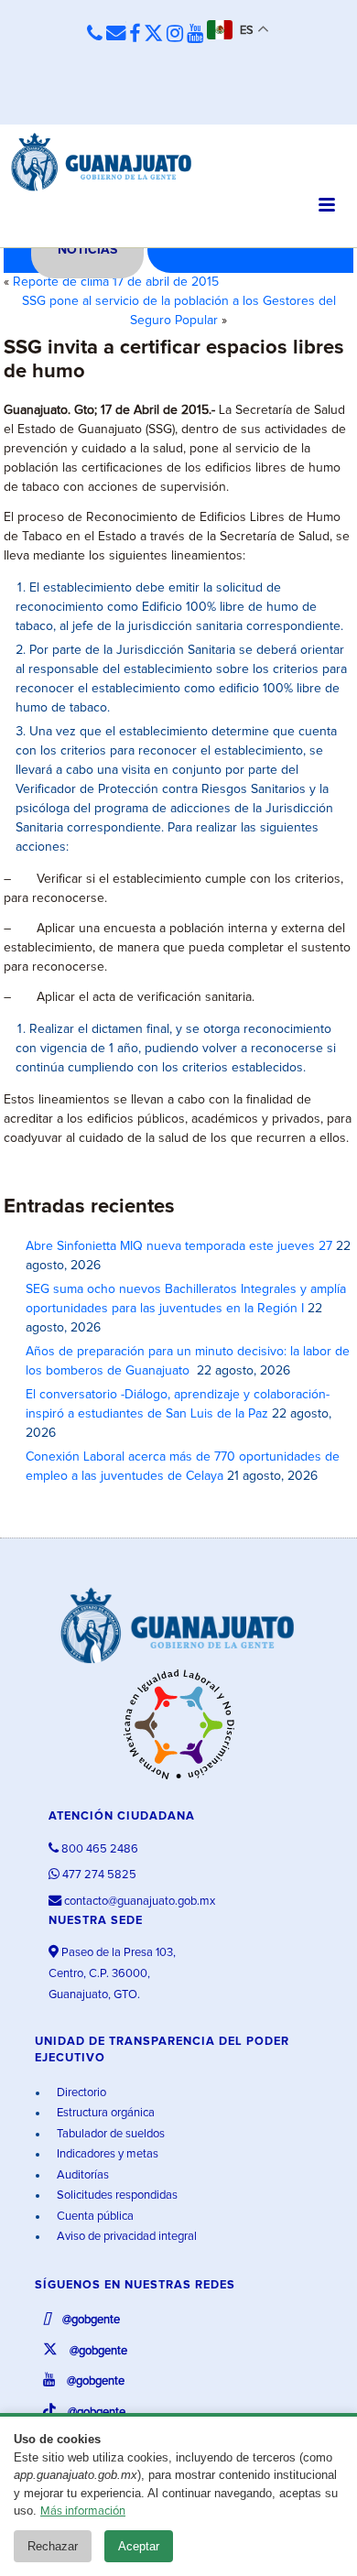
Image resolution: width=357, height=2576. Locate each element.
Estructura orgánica (104, 2113)
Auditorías (81, 2175)
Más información (83, 2511)
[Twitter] (153, 35)
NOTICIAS (87, 250)
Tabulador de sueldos (109, 2134)
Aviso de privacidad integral (125, 2237)
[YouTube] (195, 35)
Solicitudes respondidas (116, 2196)
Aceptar (139, 2546)
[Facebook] (135, 35)
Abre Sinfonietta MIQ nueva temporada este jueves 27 (179, 1246)
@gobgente (90, 2320)
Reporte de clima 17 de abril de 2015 (116, 282)
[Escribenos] (116, 34)
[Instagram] (175, 35)
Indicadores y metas (106, 2154)
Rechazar (53, 2546)
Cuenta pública (94, 2217)
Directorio (80, 2093)
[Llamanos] (95, 34)
